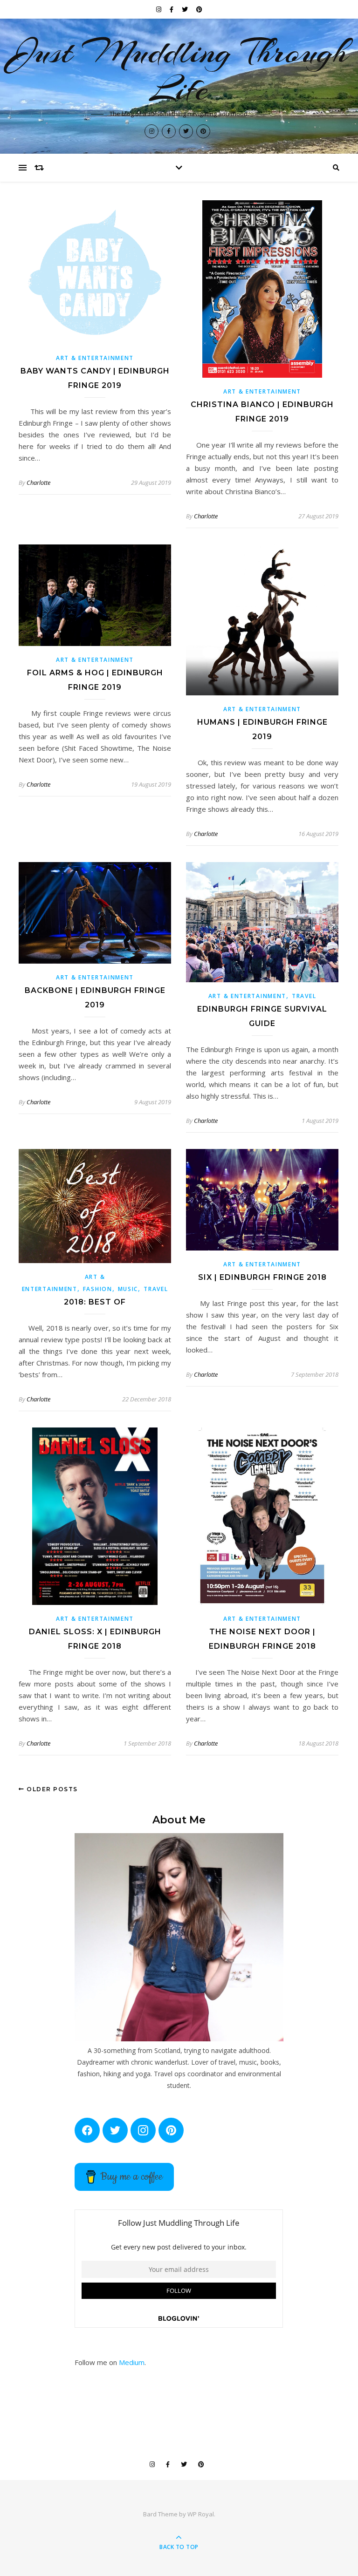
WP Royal (201, 2514)
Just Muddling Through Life (179, 70)
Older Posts (51, 1789)
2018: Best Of (95, 1302)
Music (128, 1289)
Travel (304, 996)
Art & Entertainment (95, 358)
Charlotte (38, 483)
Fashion (98, 1289)
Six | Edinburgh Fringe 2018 (262, 1277)
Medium (132, 2362)
